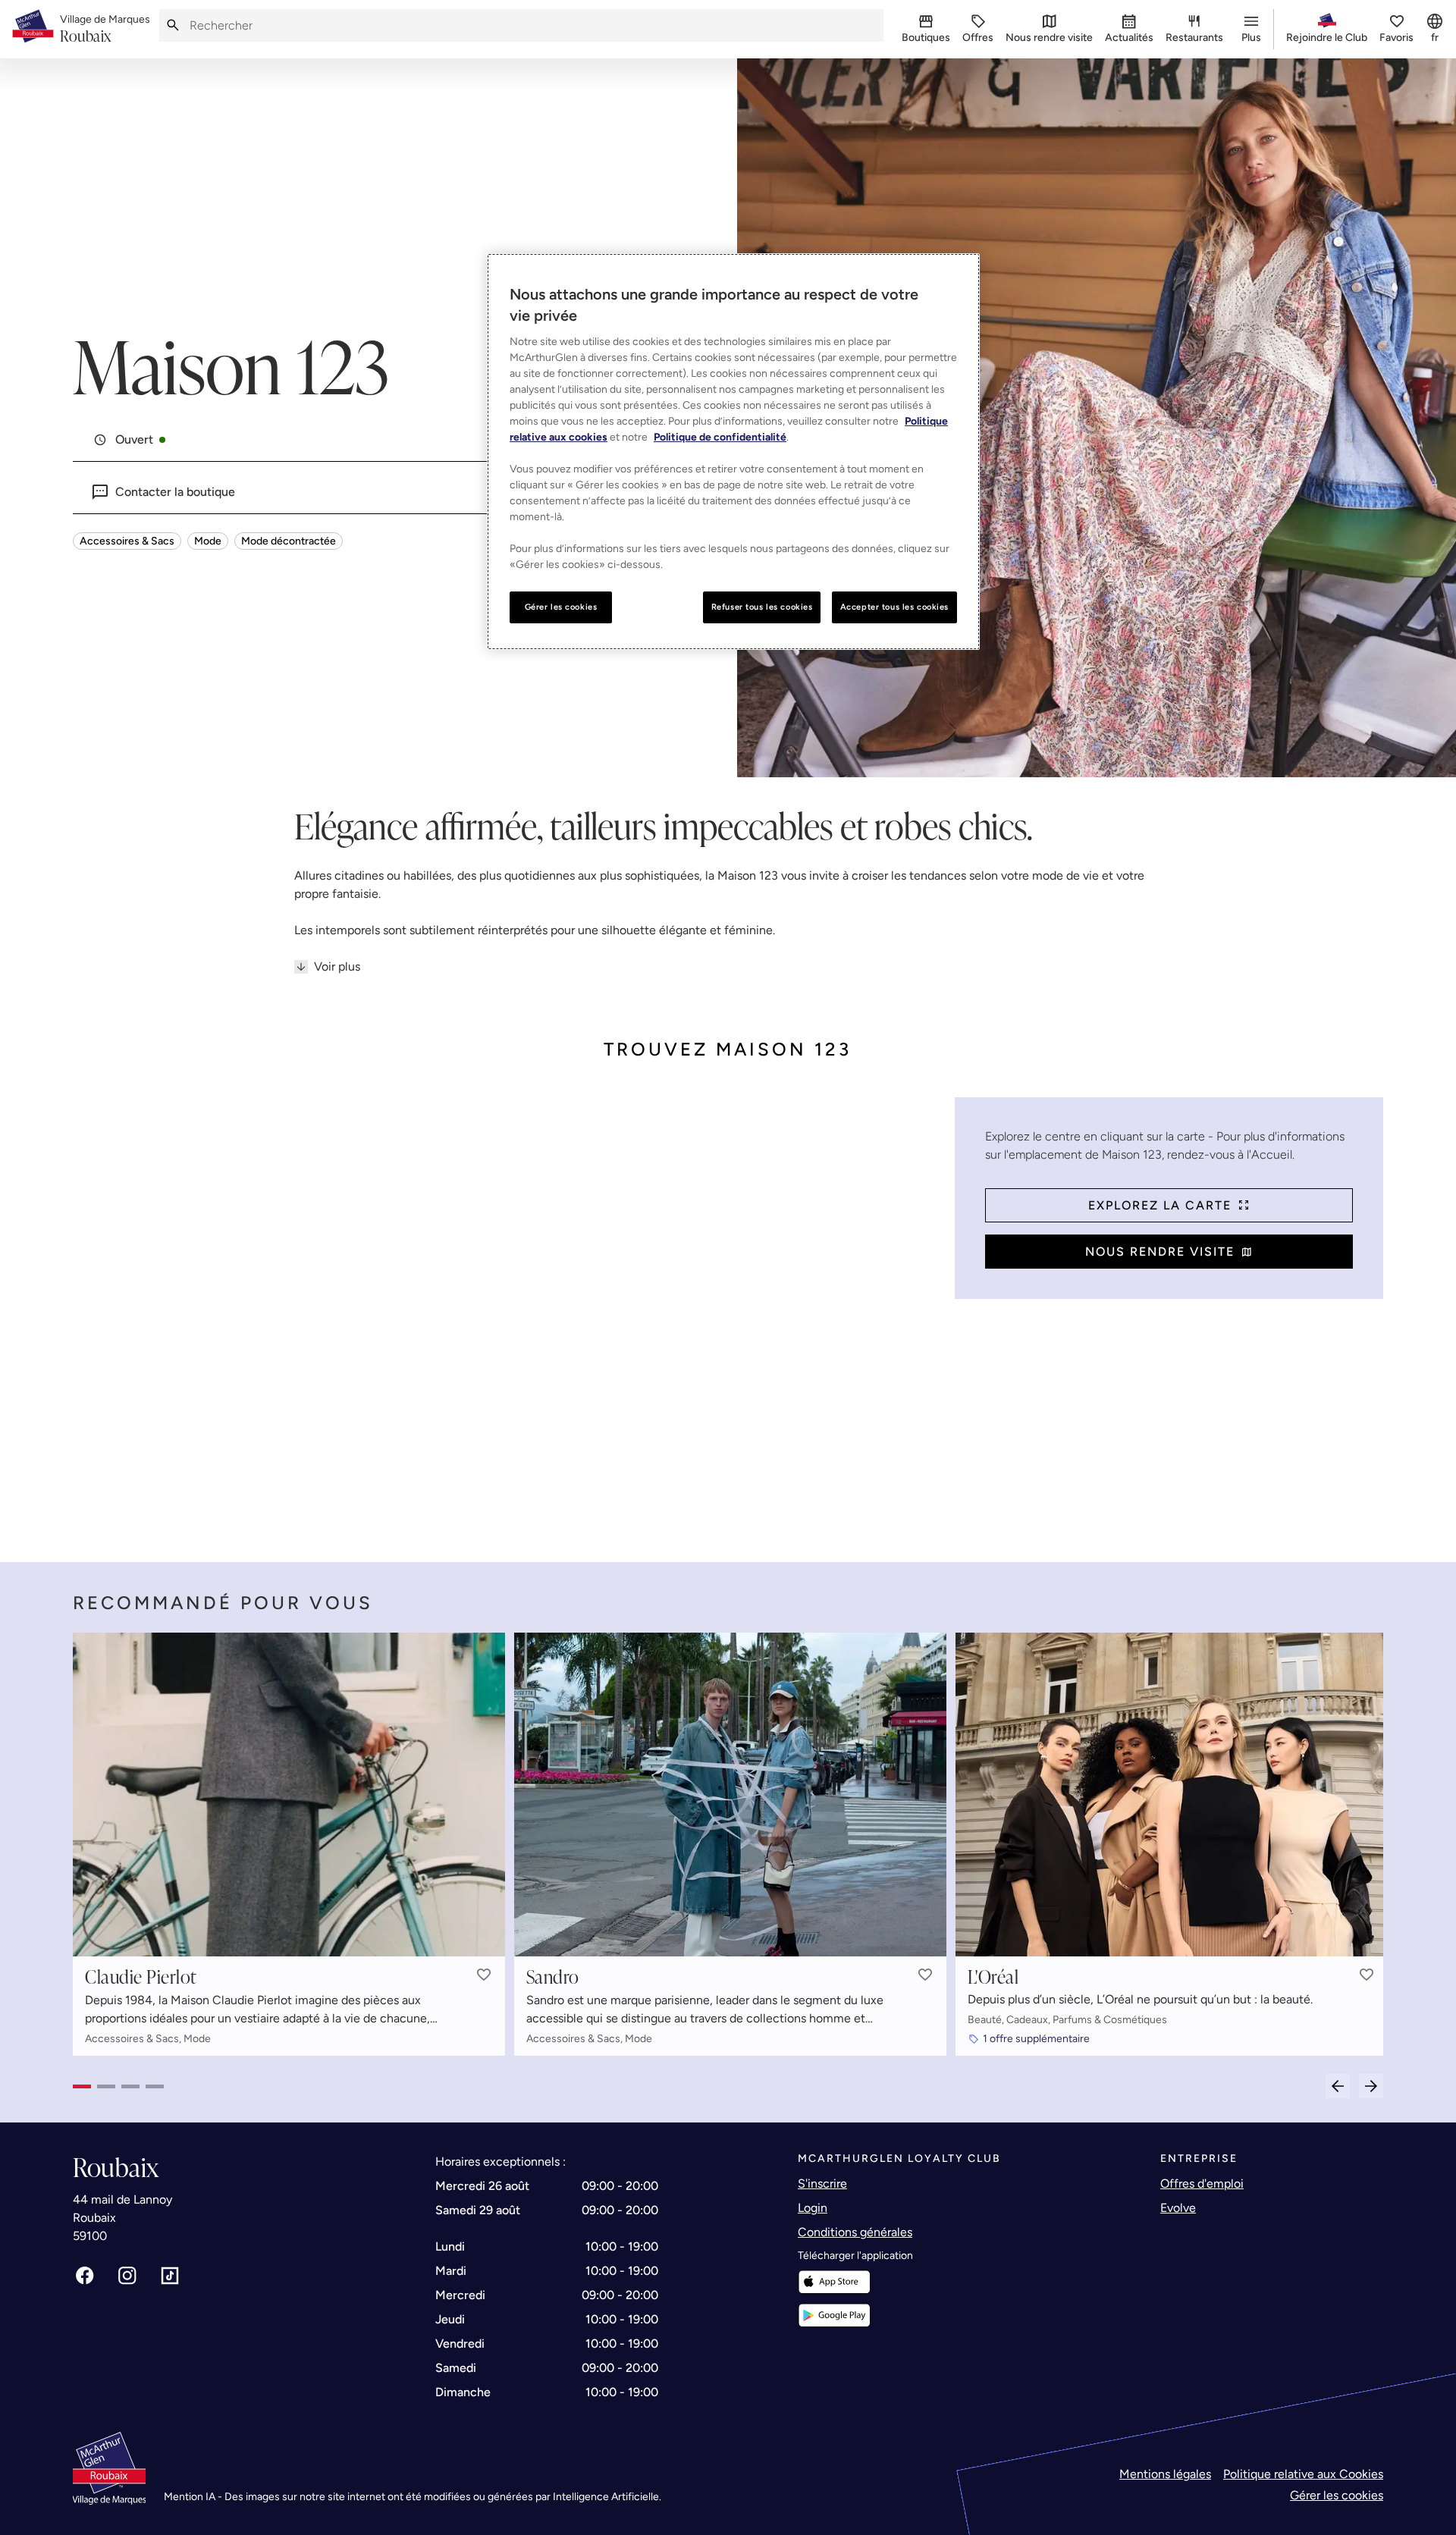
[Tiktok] (170, 2276)
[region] (733, 452)
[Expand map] (508, 1315)
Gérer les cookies (1337, 2495)
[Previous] (1338, 2086)
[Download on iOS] (834, 2282)
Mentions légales (1165, 2474)
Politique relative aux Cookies (1303, 2474)
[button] (484, 1975)
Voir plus (337, 966)
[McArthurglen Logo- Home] (33, 29)
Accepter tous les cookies (894, 607)
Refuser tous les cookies (762, 607)
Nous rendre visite (1160, 1252)
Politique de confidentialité (720, 437)
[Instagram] (127, 2276)
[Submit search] (173, 25)
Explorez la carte (1160, 1205)
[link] (105, 30)
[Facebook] (85, 2276)
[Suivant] (1371, 2086)
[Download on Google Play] (834, 2315)
